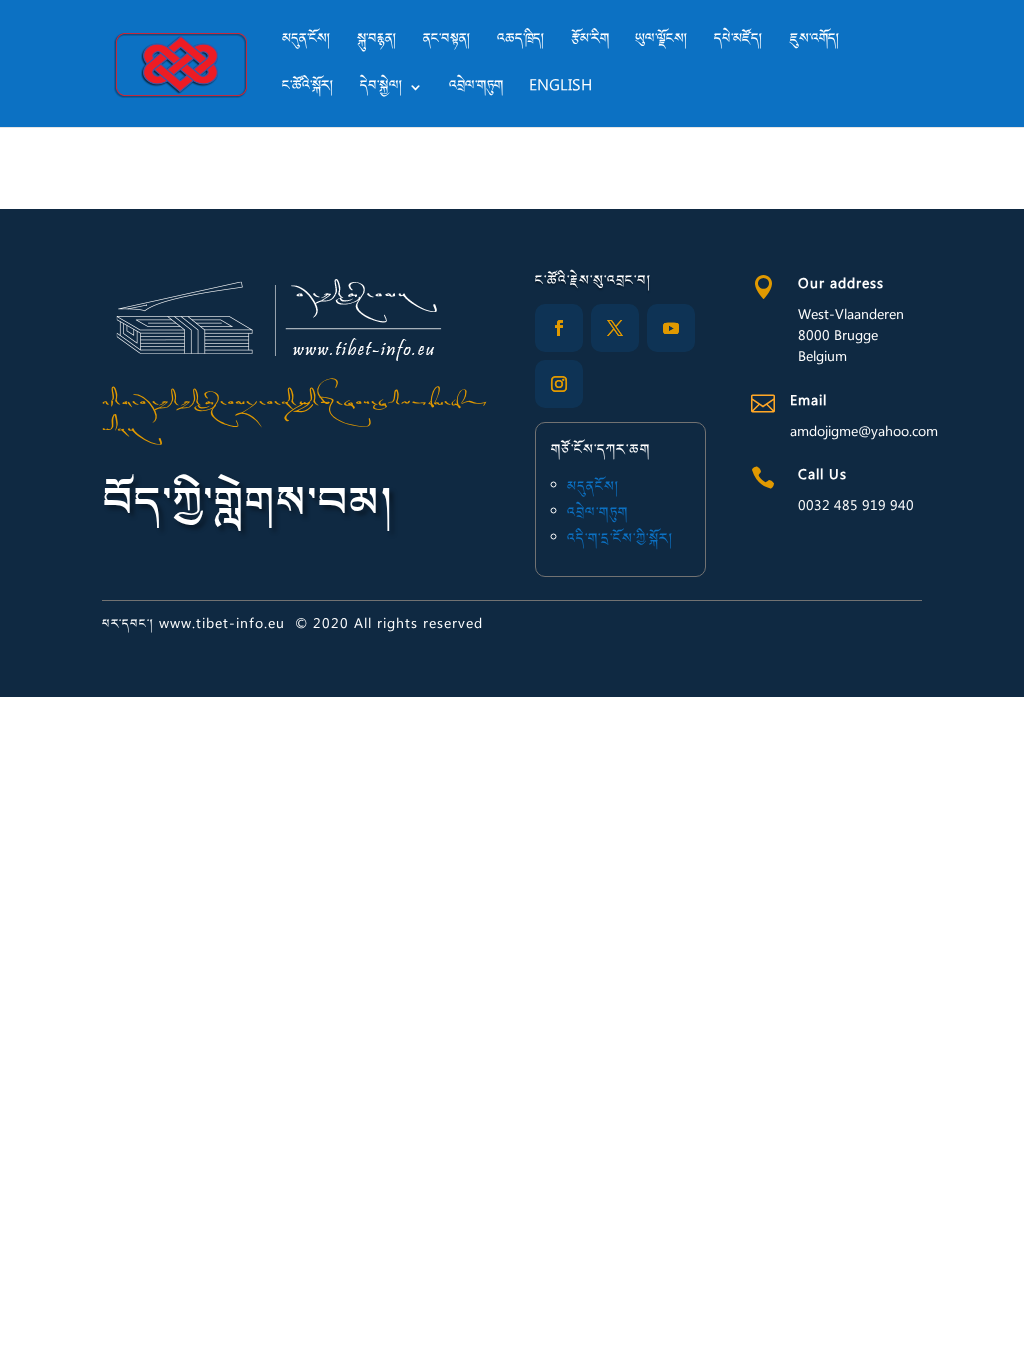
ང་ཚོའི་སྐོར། (308, 90)
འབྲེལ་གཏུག (476, 90)
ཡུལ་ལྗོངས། (661, 43)
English (560, 90)
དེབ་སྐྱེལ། (381, 90)
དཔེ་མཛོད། (738, 43)
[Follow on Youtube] (671, 328)
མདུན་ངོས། (306, 43)
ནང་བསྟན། (447, 43)
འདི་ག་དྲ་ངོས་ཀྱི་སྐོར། (620, 540)
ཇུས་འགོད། (814, 43)
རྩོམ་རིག (590, 43)
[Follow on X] (615, 328)
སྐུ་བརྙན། (377, 43)
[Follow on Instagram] (559, 384)
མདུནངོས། (593, 488)
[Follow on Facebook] (559, 328)
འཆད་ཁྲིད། (521, 43)
